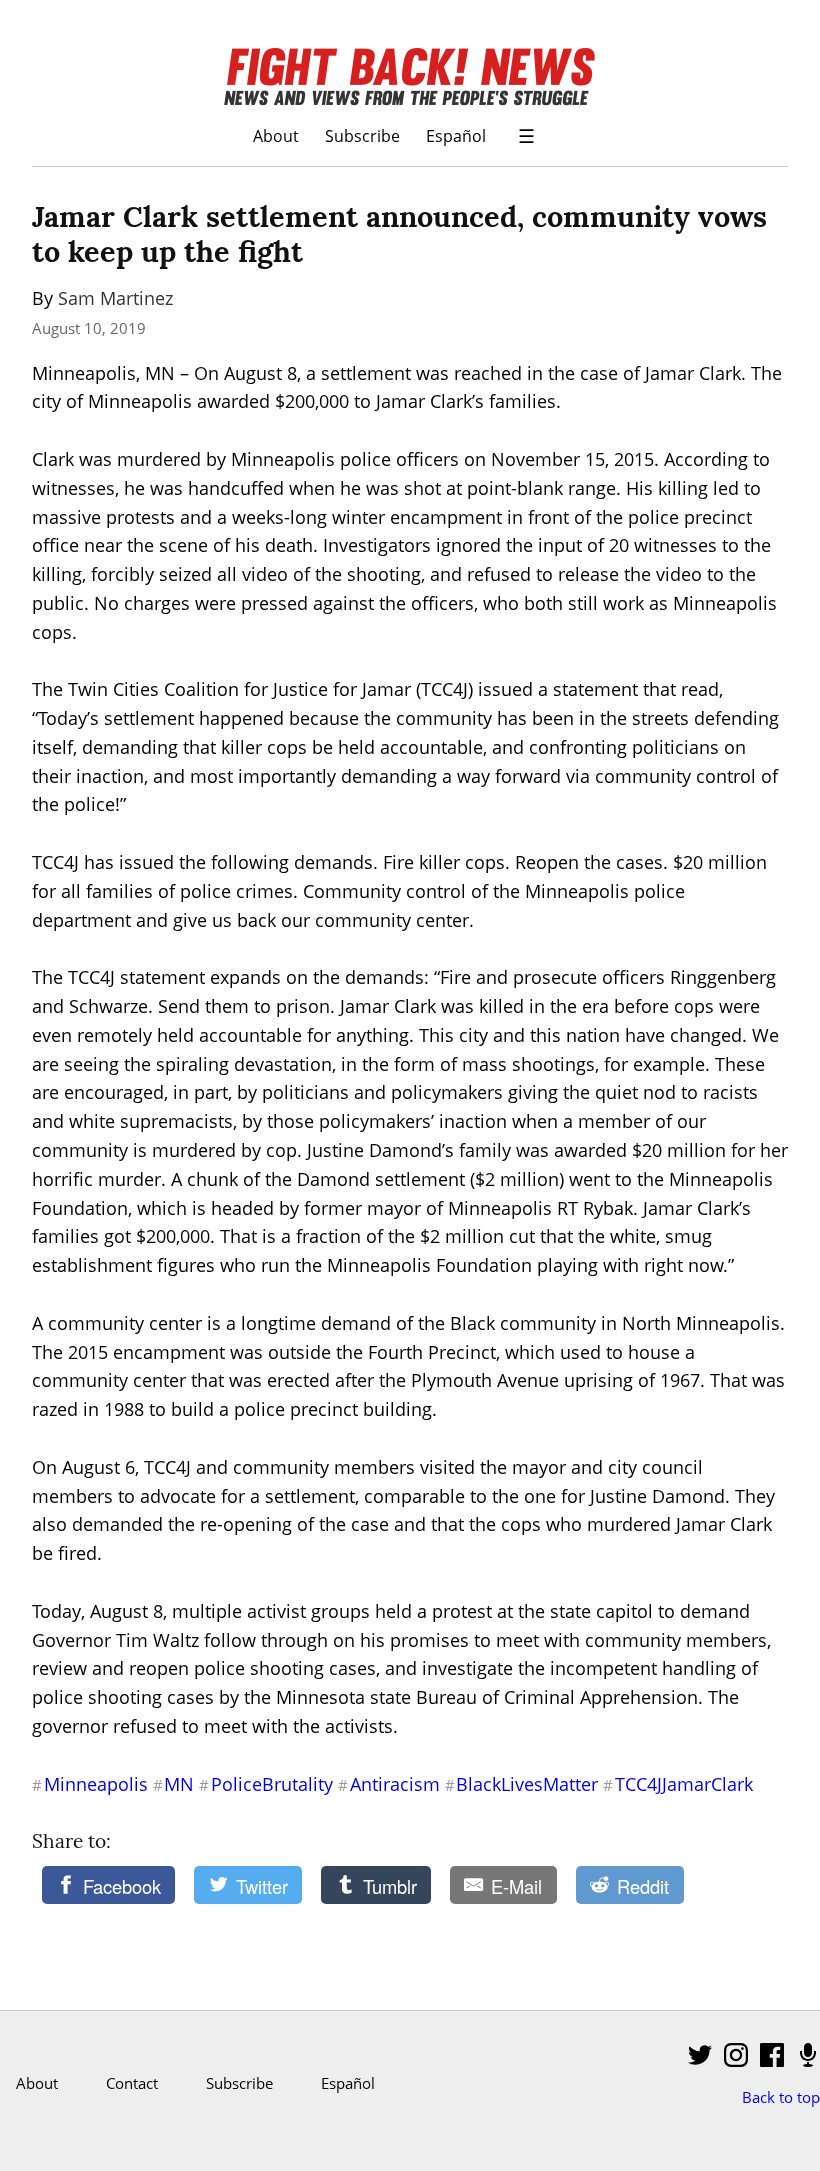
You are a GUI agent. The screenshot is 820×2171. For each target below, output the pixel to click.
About (276, 135)
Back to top (781, 2097)
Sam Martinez (115, 298)
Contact (132, 2083)
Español (456, 135)
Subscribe (362, 135)
